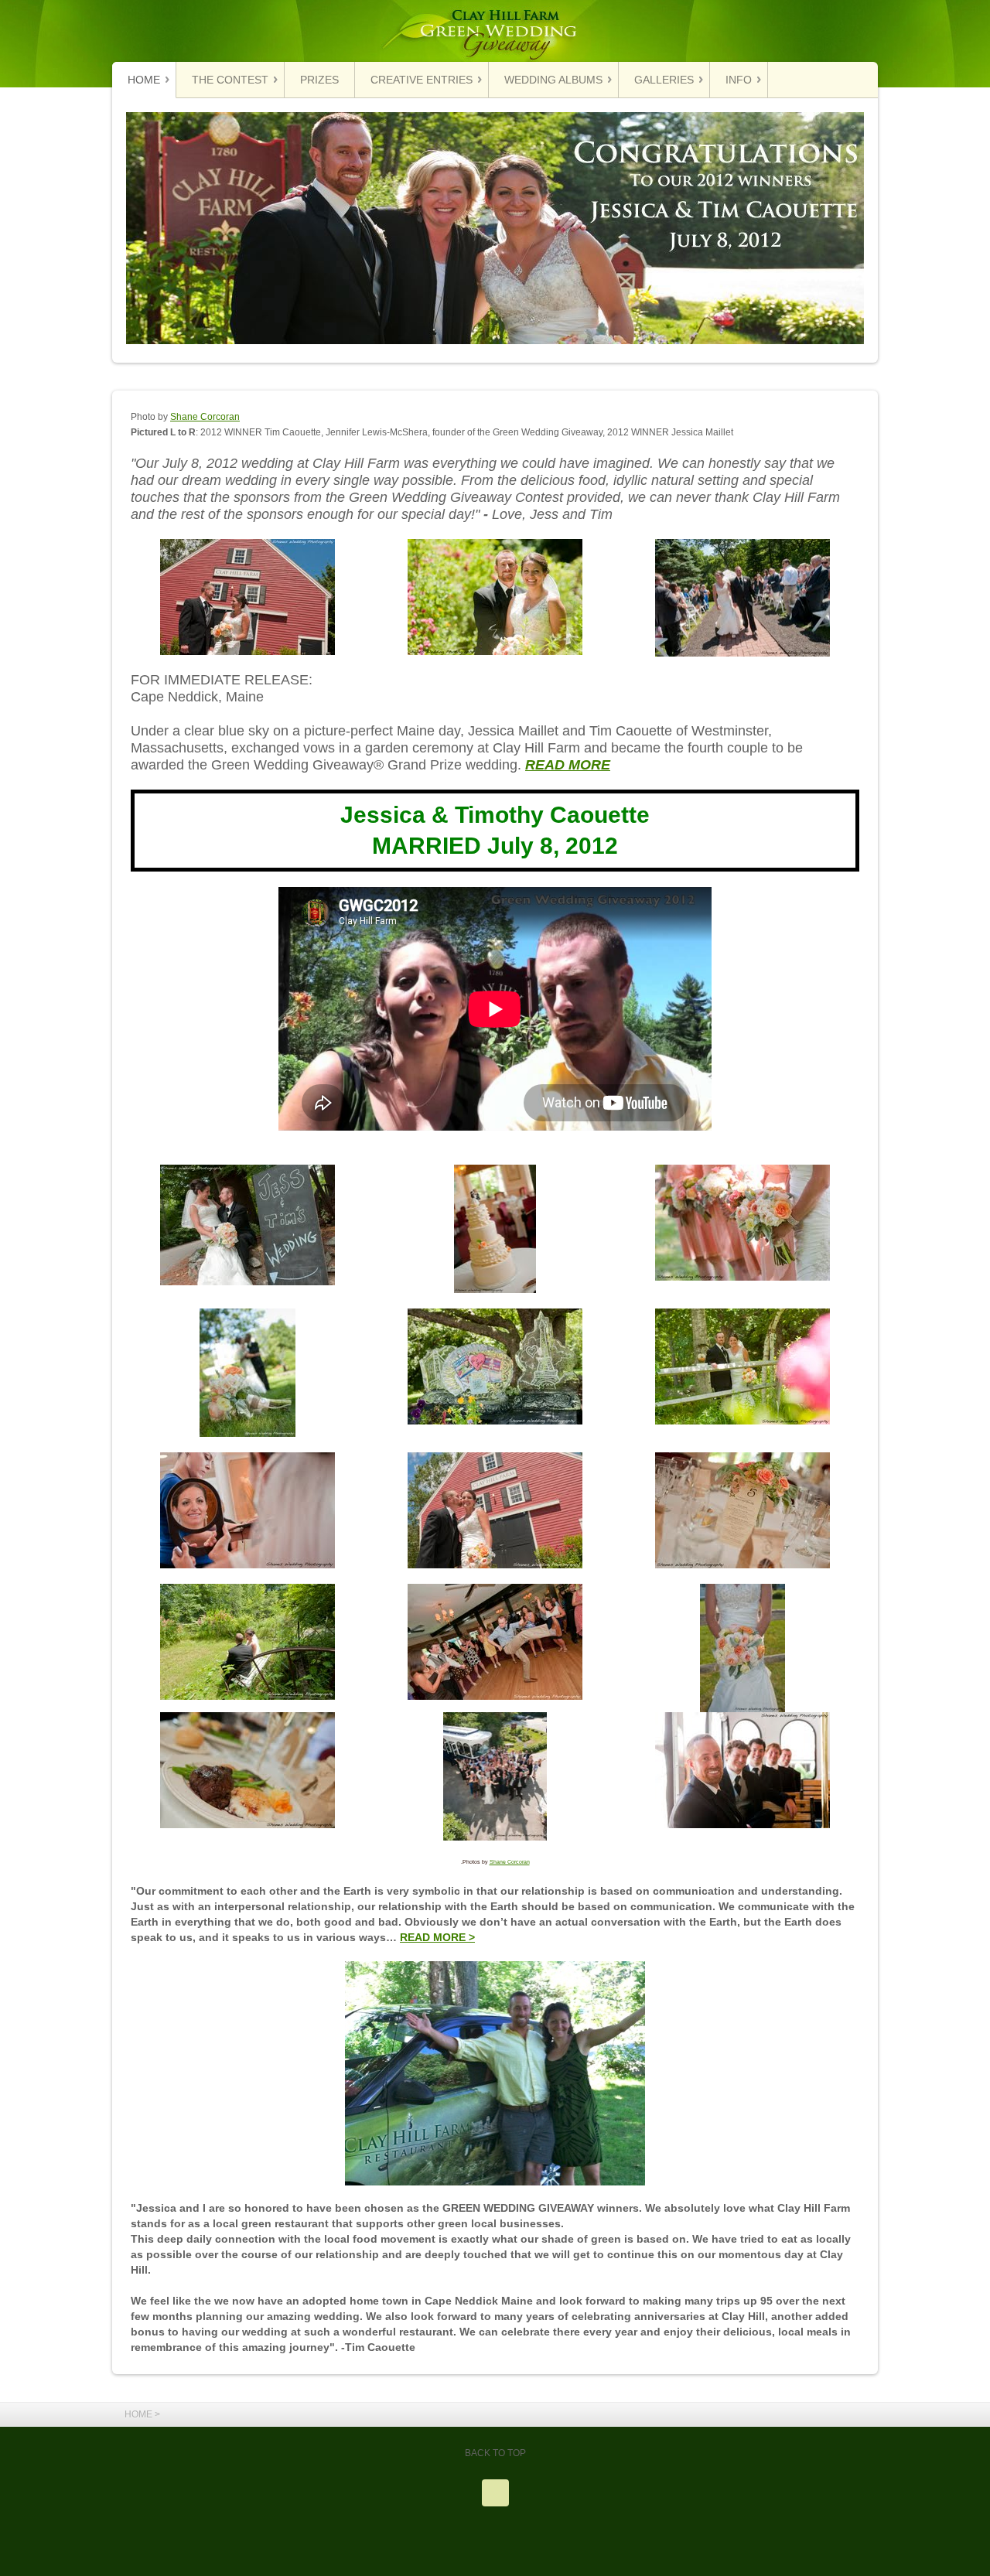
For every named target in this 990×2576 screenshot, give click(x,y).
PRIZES (319, 80)
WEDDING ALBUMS (553, 80)
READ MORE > (437, 1938)
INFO (739, 80)
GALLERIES (664, 80)
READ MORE (568, 764)
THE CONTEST (230, 80)
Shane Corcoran (205, 417)
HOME (144, 80)
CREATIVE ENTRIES (422, 80)
